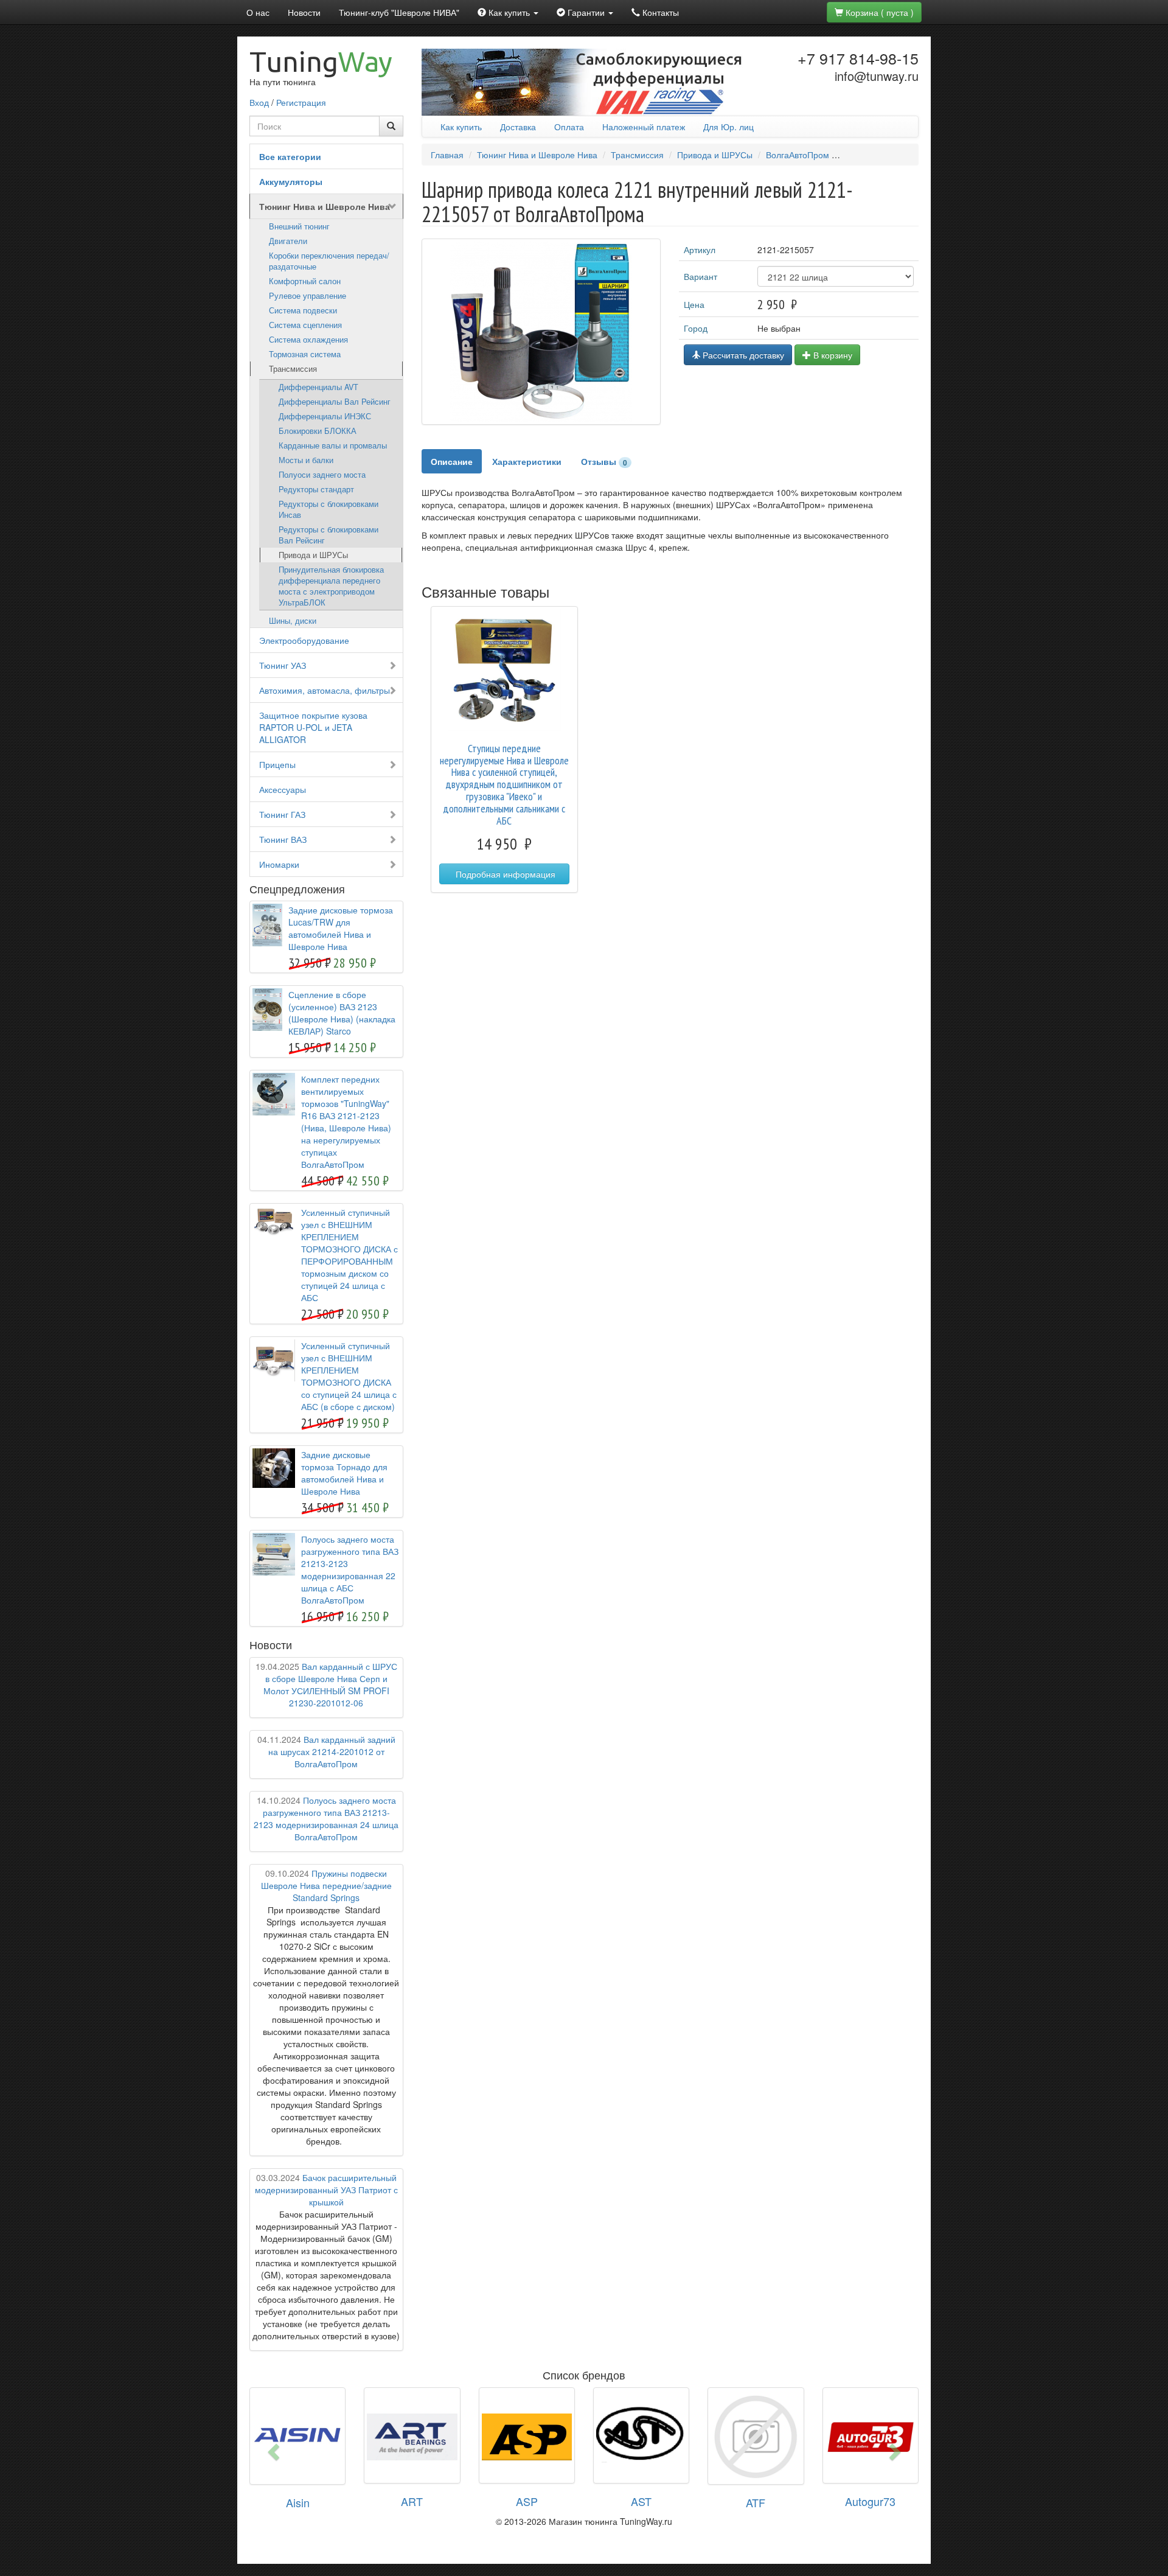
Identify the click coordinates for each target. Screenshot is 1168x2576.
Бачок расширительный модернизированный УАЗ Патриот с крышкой (326, 2190)
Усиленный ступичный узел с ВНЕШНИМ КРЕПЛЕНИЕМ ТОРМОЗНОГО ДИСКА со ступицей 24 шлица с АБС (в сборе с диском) (349, 1376)
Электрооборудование (304, 640)
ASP (527, 2501)
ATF (756, 2502)
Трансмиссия (293, 369)
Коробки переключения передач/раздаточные (329, 261)
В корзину (832, 355)
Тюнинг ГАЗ (282, 814)
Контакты (659, 12)
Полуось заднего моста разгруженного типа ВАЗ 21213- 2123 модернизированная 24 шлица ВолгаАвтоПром (326, 1818)
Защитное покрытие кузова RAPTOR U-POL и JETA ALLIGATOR (313, 727)
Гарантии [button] (586, 12)
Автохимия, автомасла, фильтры (325, 690)
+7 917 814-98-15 (858, 58)
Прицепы (277, 764)
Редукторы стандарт (316, 489)
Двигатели (288, 241)
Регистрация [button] (301, 102)
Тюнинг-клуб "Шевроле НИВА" (399, 12)
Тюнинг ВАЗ (283, 839)
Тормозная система (305, 354)
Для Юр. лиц (728, 127)
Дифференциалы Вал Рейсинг (335, 402)
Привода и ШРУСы (313, 555)
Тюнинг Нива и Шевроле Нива (325, 206)
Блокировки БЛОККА (318, 431)
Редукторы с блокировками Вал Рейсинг (328, 535)
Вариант (700, 276)
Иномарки (279, 864)
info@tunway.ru (877, 76)
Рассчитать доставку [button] (742, 355)
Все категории (290, 156)
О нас (258, 12)
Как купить (461, 127)
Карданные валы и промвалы (333, 445)
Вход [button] (259, 102)
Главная (447, 155)
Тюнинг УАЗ (283, 665)
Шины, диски (293, 621)
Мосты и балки (306, 460)
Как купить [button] (509, 12)
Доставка (518, 127)
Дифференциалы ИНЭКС (325, 416)
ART (412, 2501)
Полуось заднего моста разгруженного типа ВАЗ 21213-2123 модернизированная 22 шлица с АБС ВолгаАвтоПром (350, 1569)
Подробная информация (504, 874)
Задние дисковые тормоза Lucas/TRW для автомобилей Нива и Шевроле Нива (341, 928)
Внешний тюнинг (299, 226)
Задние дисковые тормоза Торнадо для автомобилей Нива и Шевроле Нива (344, 1473)
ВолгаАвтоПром (798, 155)
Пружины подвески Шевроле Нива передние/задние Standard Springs (326, 1885)
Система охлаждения (308, 340)
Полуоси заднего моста (322, 475)
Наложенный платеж (644, 127)
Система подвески (303, 310)
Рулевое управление (308, 296)
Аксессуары (283, 789)
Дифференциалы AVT (318, 387)
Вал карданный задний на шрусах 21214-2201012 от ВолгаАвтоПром (326, 1751)
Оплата (569, 127)
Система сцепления (305, 325)
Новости (304, 12)
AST (641, 2501)
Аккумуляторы (291, 181)
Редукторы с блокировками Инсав (328, 509)
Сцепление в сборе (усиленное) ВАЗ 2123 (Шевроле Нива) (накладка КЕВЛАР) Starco (342, 1013)
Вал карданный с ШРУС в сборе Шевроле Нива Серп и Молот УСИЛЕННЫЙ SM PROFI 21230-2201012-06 (326, 1684)
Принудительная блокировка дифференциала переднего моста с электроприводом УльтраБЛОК (331, 586)
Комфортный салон (305, 281)
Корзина (878, 12)
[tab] (452, 461)
